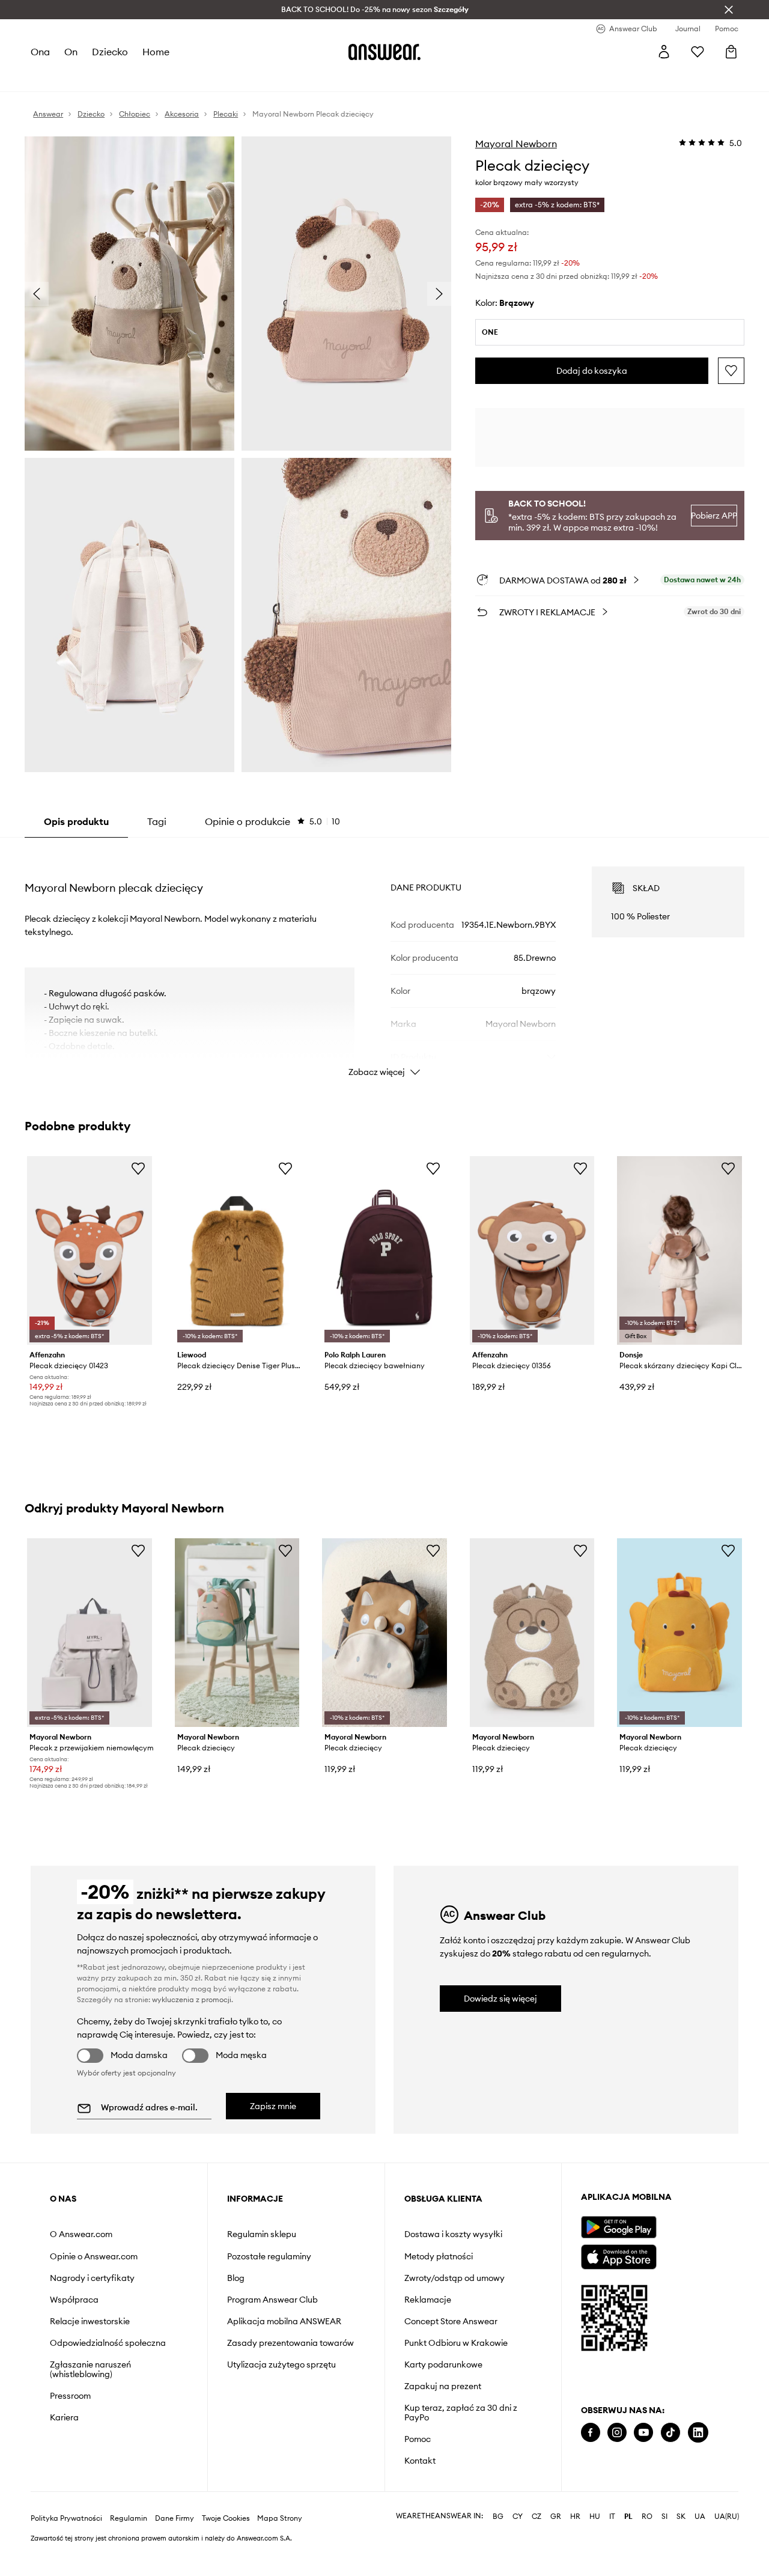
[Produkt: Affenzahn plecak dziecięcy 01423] (90, 1250)
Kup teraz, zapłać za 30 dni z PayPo (461, 2413)
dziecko (110, 52)
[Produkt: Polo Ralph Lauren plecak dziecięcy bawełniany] (384, 1250)
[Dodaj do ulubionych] (731, 371)
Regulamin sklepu (262, 2234)
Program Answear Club (272, 2300)
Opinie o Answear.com (94, 2256)
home (156, 52)
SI (664, 2517)
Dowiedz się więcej (500, 1999)
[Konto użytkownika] (664, 52)
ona (40, 52)
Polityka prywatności (66, 2518)
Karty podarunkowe (443, 2364)
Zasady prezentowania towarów (290, 2343)
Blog (236, 2278)
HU (595, 2517)
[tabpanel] (384, 961)
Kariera (64, 2417)
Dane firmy (175, 2518)
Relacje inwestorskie (90, 2321)
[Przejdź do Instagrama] (617, 2433)
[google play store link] (619, 2227)
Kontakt (420, 2461)
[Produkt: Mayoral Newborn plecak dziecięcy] (237, 1633)
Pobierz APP (714, 516)
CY (518, 2517)
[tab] (272, 821)
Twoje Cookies (226, 2518)
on (71, 52)
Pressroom (70, 2396)
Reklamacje (428, 2300)
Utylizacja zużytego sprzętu (281, 2364)
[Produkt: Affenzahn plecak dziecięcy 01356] (532, 1250)
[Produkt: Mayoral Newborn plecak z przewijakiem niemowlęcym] (90, 1633)
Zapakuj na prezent (443, 2386)
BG (498, 2517)
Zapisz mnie (273, 2106)
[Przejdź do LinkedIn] (698, 2433)
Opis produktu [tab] (76, 821)
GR (556, 2517)
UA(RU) (727, 2517)
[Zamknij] (729, 10)
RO (647, 2517)
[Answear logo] (384, 52)
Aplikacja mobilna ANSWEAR (284, 2321)
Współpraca (74, 2300)
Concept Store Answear (451, 2321)
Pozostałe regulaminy (269, 2256)
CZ (536, 2517)
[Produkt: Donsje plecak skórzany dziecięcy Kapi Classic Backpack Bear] (679, 1250)
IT (612, 2517)
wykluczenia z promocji (192, 1999)
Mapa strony (280, 2518)
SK (681, 2517)
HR (575, 2517)
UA (700, 2517)
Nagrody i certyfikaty (92, 2278)
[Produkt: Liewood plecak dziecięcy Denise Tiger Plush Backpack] (237, 1250)
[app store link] (619, 2255)
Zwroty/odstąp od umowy (454, 2278)
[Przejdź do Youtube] (643, 2433)
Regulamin (129, 2518)
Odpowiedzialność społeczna (108, 2343)
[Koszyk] (731, 52)
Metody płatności (439, 2256)
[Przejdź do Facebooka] (591, 2433)
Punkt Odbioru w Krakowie (456, 2343)
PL (628, 2517)
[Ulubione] (698, 52)
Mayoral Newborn (516, 144)
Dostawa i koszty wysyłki (453, 2234)
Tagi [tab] (157, 821)
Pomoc (418, 2439)
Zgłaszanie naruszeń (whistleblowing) (90, 2369)
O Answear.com (81, 2234)
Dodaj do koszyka (592, 371)
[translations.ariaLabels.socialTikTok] (670, 2433)
